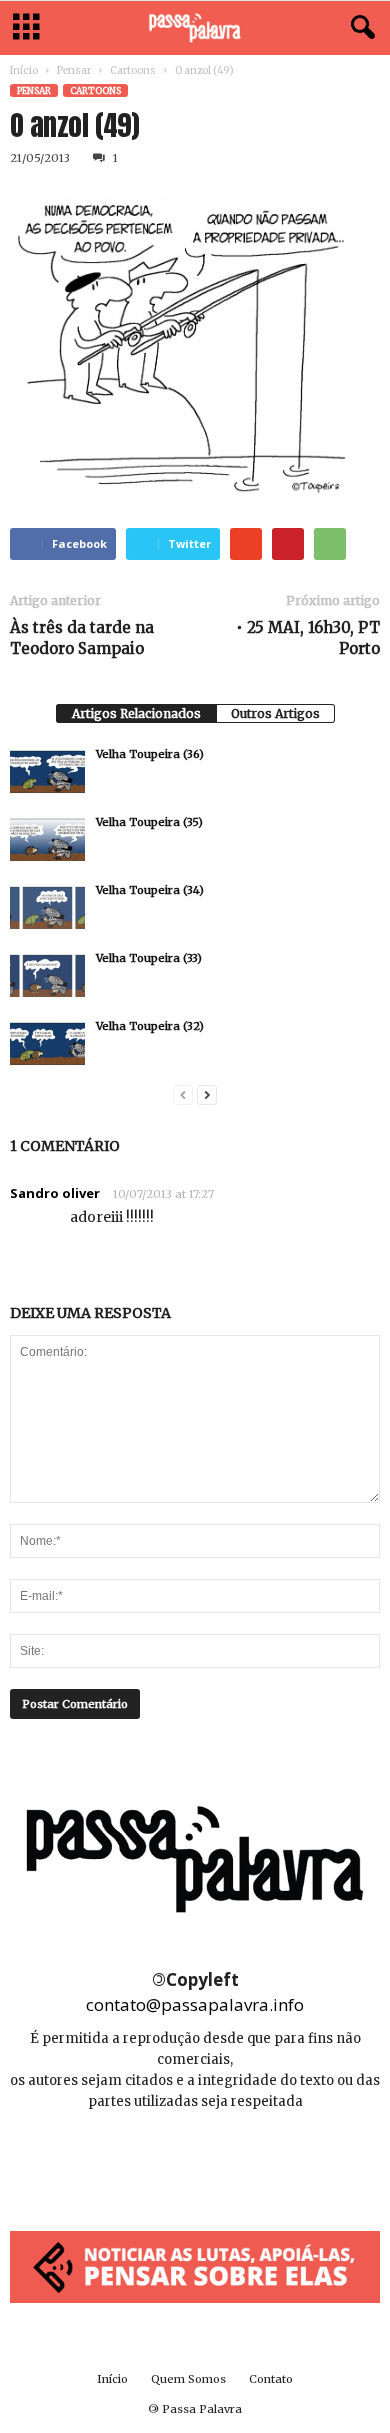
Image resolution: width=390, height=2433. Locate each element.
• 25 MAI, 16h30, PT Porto (308, 638)
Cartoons (133, 70)
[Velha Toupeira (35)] (47, 840)
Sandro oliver (55, 1193)
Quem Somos (188, 2379)
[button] (359, 28)
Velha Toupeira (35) (149, 822)
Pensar (74, 70)
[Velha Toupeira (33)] (47, 976)
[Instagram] (196, 2161)
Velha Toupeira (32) (150, 1026)
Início (24, 70)
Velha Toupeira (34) (150, 890)
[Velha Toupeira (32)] (47, 1044)
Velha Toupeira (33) (149, 958)
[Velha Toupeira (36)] (47, 772)
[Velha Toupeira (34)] (47, 908)
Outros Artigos (275, 713)
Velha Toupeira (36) (150, 754)
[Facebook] (151, 2161)
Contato (271, 2379)
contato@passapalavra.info (195, 2004)
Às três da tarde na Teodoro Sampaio (82, 638)
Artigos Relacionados (136, 713)
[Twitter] (240, 2161)
